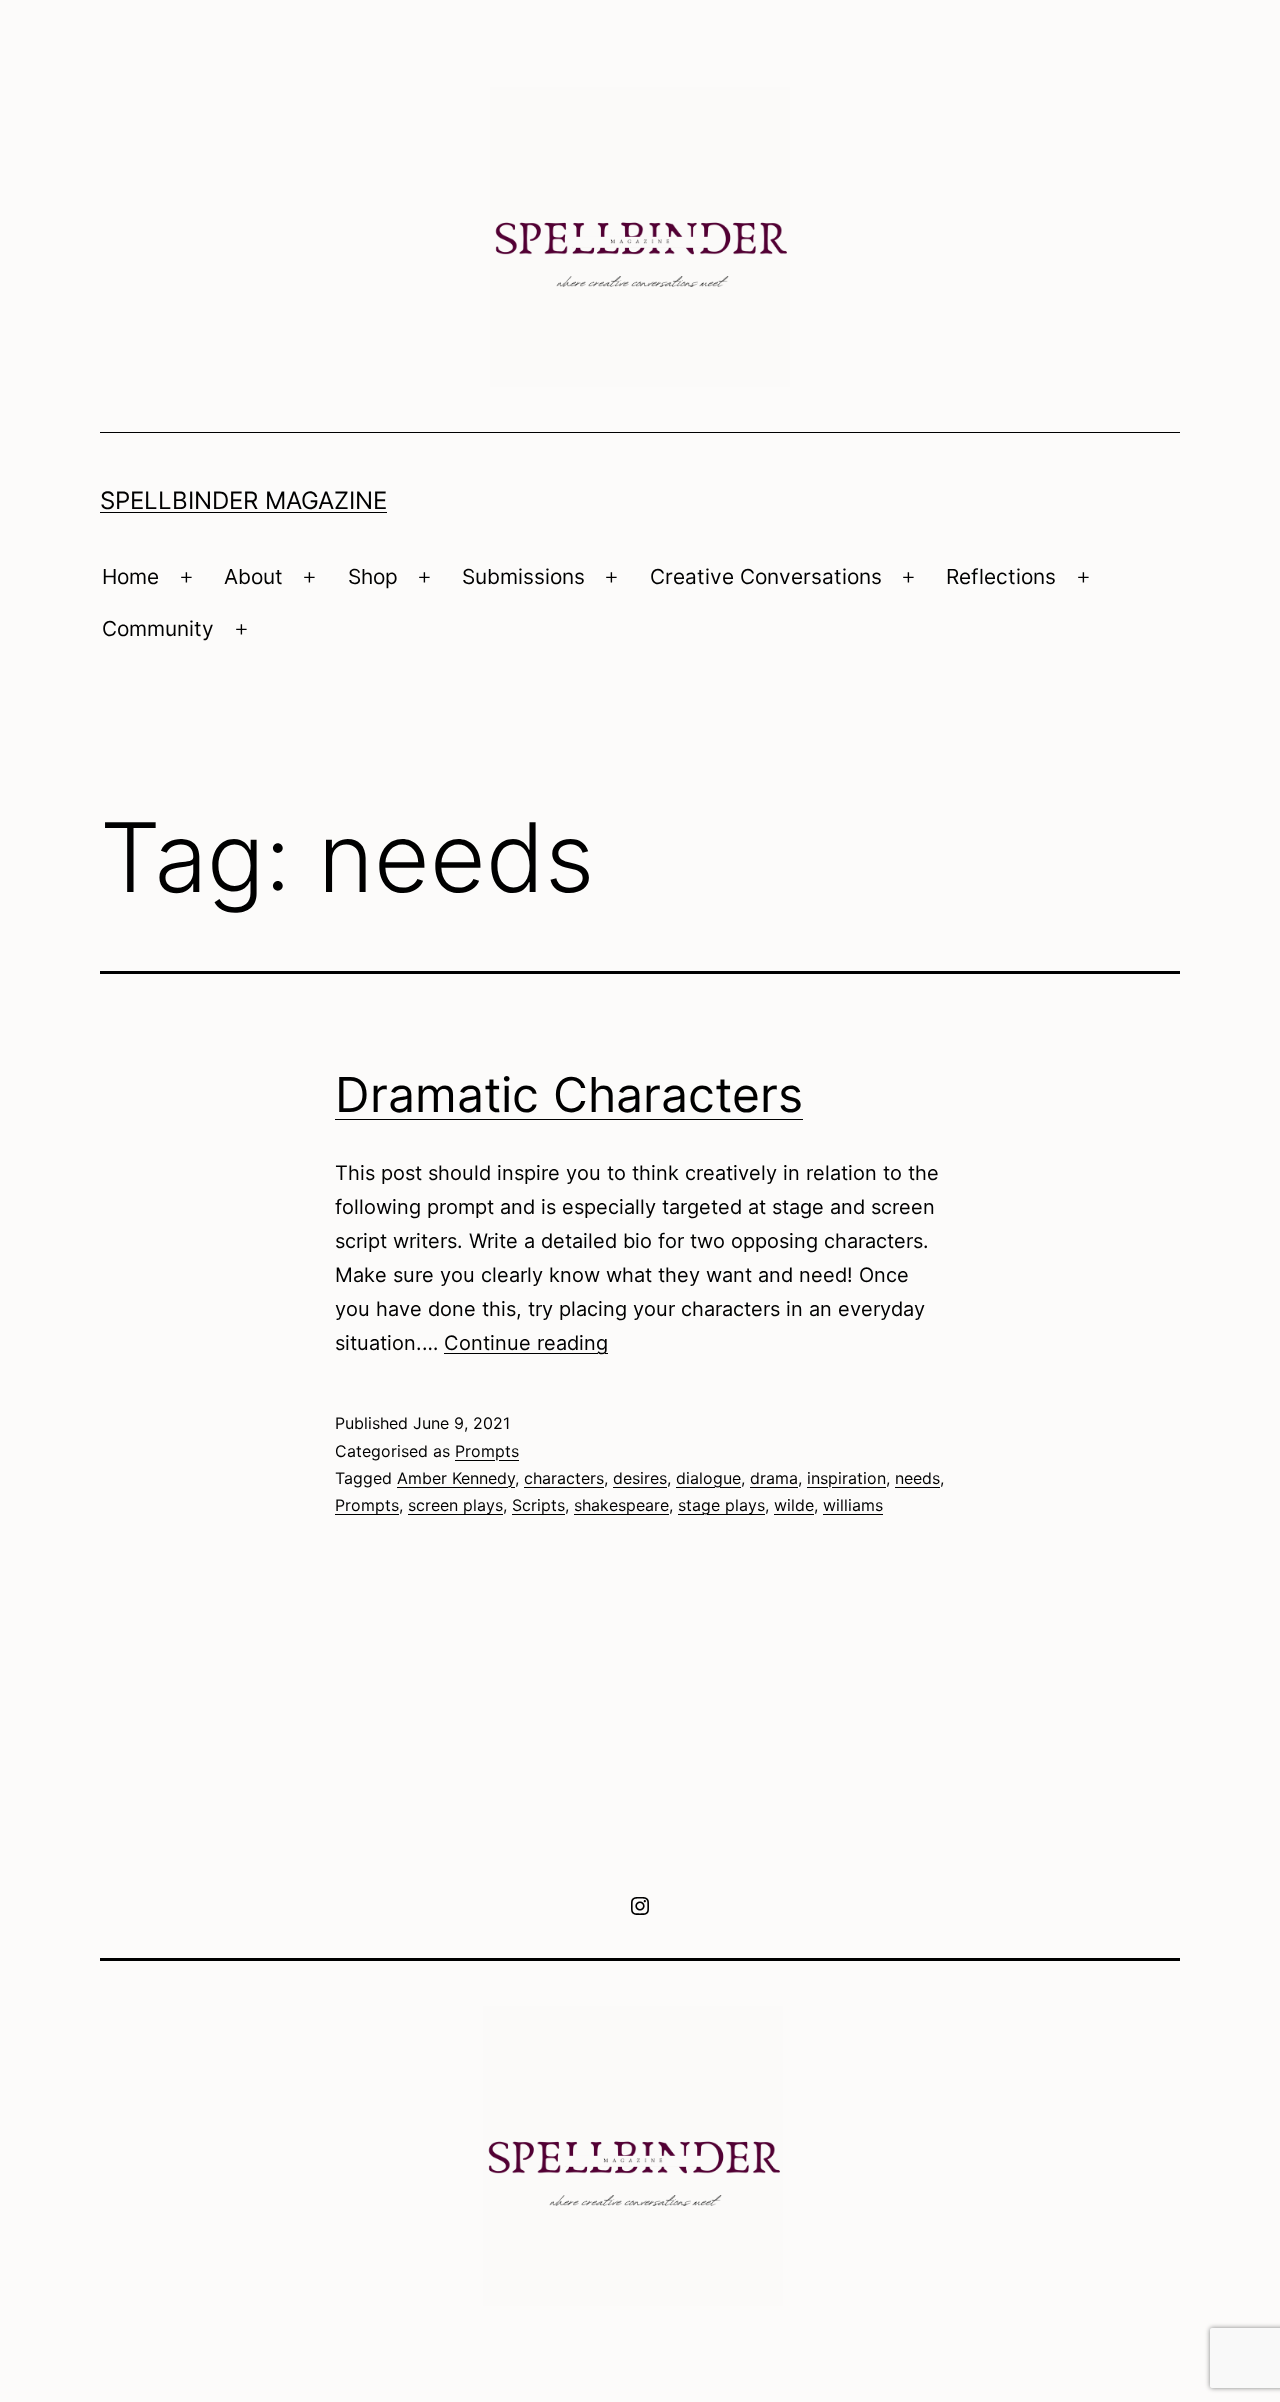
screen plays (455, 1505)
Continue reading (526, 1343)
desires (640, 1478)
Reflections (1001, 576)
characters (564, 1478)
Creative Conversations (766, 576)
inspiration (846, 1478)
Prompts (487, 1451)
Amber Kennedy (456, 1478)
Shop (373, 576)
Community (158, 628)
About (253, 576)
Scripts (538, 1505)
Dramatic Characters (569, 1094)
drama (774, 1478)
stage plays (721, 1505)
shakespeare (621, 1505)
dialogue (708, 1478)
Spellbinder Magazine (243, 500)
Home (130, 576)
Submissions (523, 576)
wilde (794, 1505)
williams (853, 1505)
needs (917, 1478)
